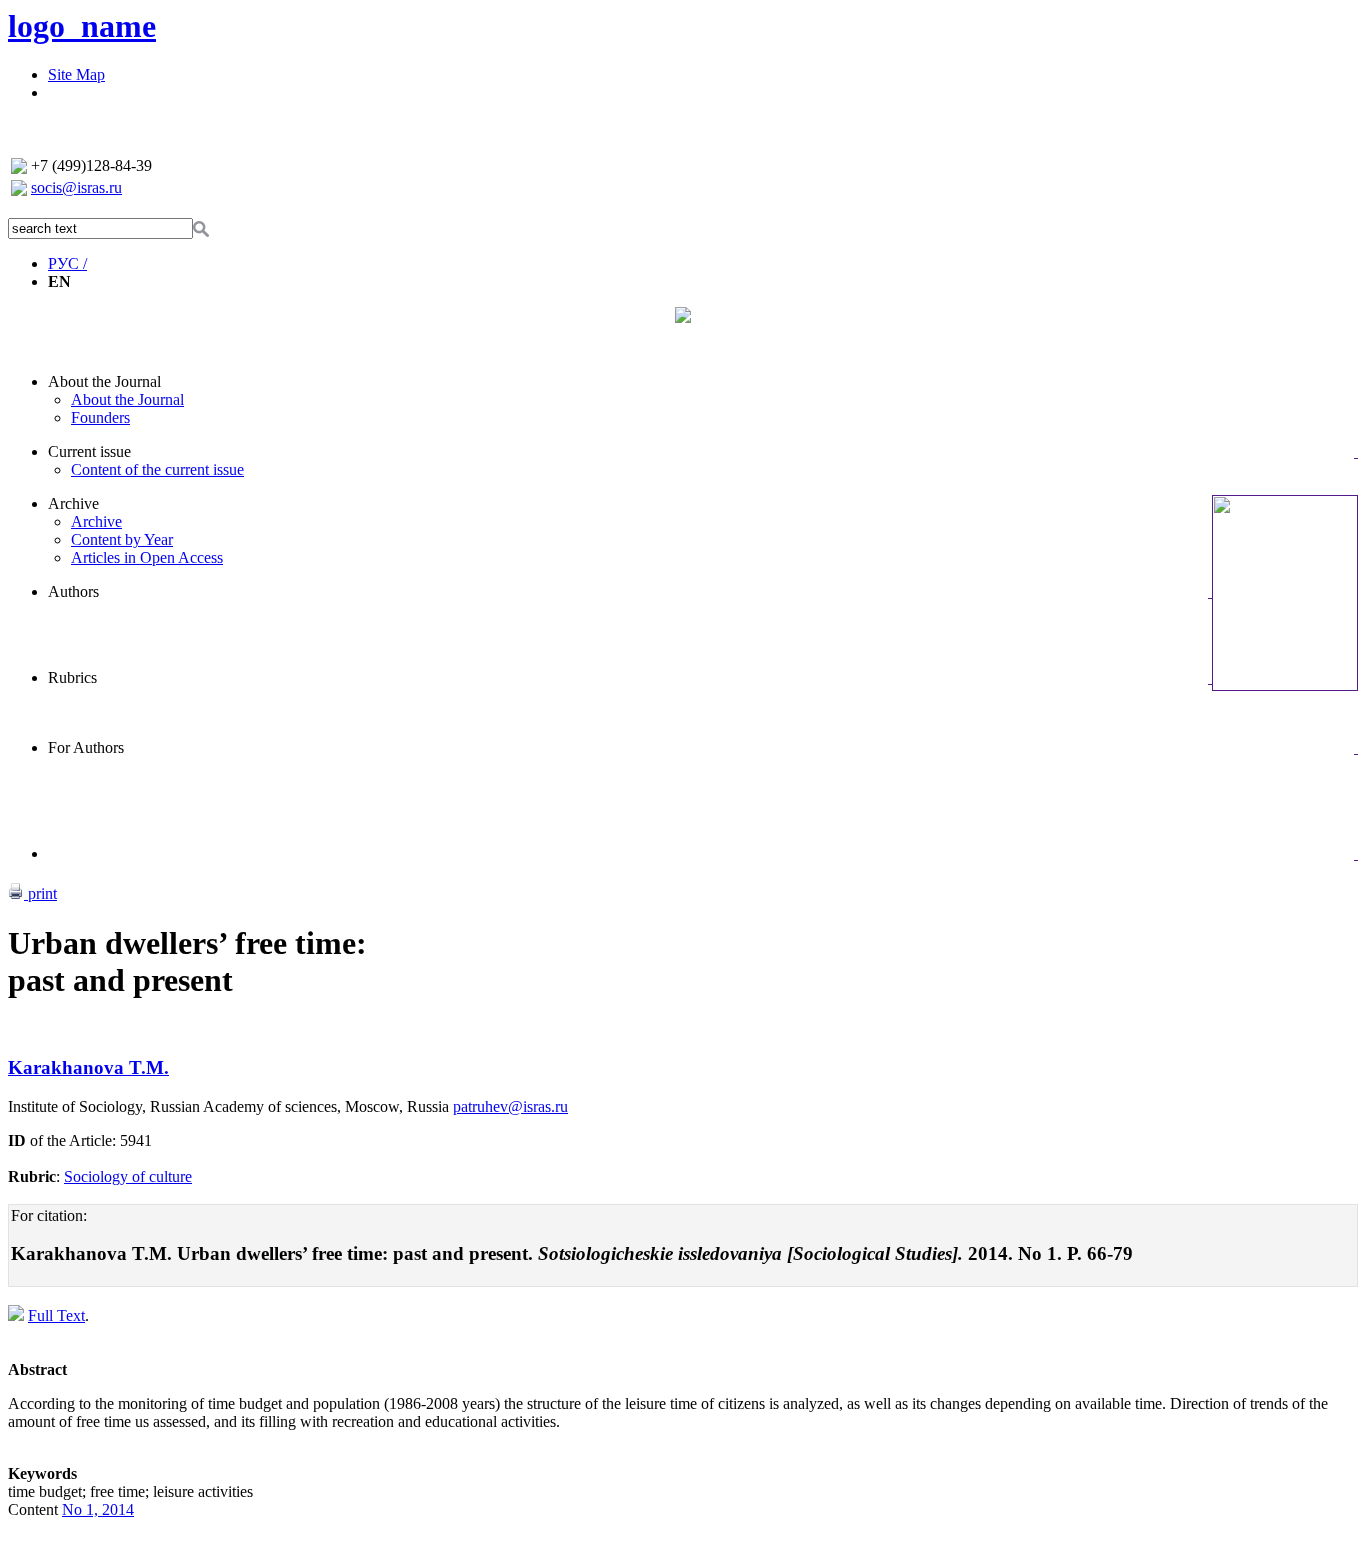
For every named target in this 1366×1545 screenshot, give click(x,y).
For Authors (86, 747)
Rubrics (72, 677)
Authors (73, 591)
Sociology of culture (128, 1176)
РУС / (67, 263)
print (40, 893)
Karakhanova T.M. (88, 1067)
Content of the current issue (157, 469)
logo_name (82, 26)
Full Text (56, 1315)
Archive (73, 503)
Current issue (89, 451)
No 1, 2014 (98, 1509)
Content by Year (122, 539)
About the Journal (104, 381)
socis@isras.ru (76, 187)
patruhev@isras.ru (510, 1106)
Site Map (76, 74)
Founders (100, 417)
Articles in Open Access (147, 557)
